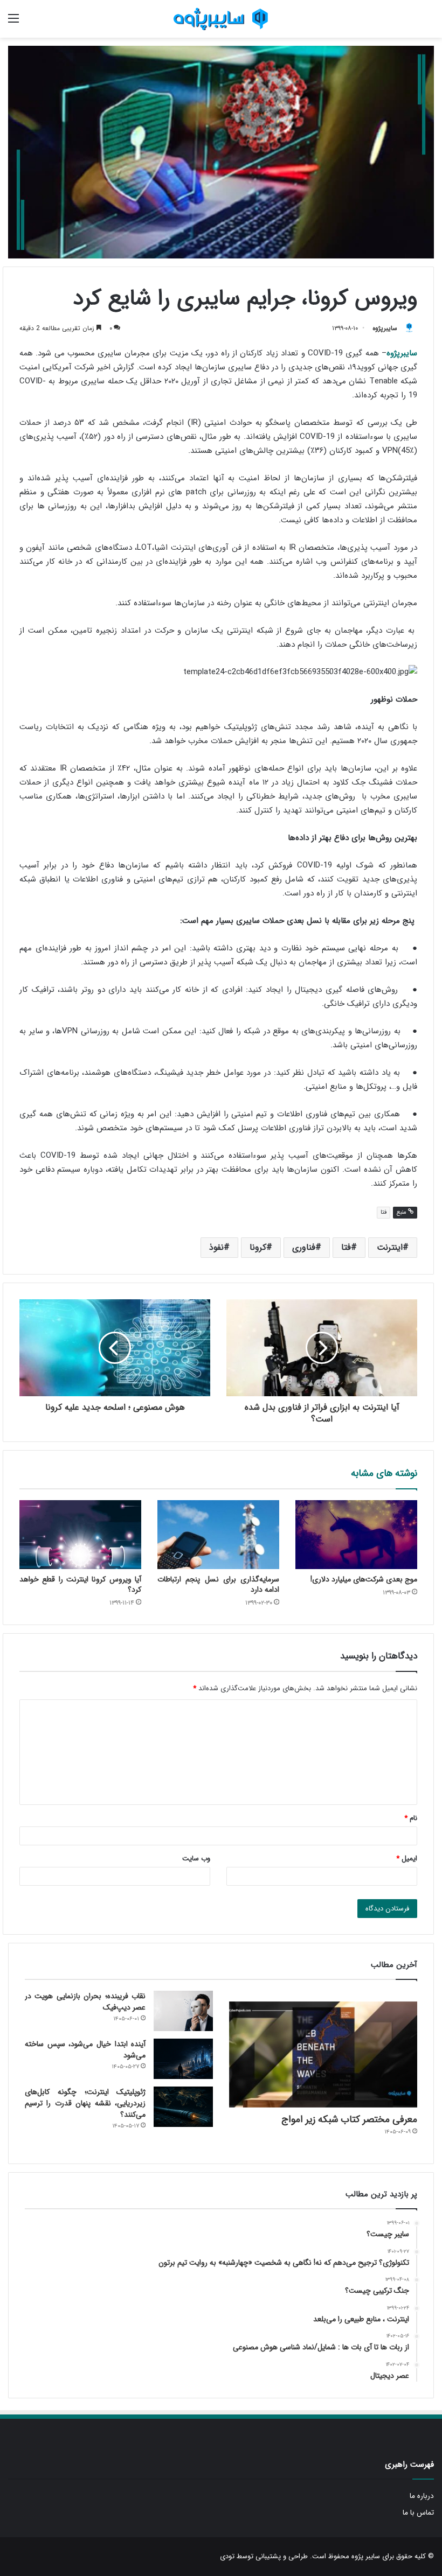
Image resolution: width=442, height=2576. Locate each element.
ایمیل (407, 1858)
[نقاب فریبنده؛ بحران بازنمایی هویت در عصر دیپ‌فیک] (183, 2011)
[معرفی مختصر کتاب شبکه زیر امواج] (323, 2054)
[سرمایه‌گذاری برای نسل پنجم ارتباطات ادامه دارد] (218, 1534)
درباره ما (422, 2496)
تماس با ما (418, 2513)
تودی (227, 2556)
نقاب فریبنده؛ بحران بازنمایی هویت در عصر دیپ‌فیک (85, 2002)
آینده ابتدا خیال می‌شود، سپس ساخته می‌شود (85, 2050)
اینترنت (390, 1247)
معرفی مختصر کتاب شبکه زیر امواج (349, 2119)
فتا (384, 1212)
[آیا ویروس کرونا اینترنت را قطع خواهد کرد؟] (80, 1534)
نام (411, 1818)
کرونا (258, 1247)
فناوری (304, 1247)
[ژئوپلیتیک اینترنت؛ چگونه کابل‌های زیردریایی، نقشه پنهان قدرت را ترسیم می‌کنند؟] (183, 2107)
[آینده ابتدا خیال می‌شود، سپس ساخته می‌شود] (183, 2059)
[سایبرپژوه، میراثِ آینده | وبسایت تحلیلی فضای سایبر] (221, 19)
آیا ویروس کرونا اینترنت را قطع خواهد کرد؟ (80, 1584)
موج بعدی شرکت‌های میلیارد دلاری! (364, 1579)
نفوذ (216, 1247)
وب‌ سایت (196, 1858)
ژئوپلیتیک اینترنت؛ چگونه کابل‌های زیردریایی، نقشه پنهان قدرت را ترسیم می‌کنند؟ (85, 2103)
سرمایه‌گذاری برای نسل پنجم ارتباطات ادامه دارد (218, 1584)
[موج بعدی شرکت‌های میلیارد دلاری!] (356, 1534)
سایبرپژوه (385, 328)
